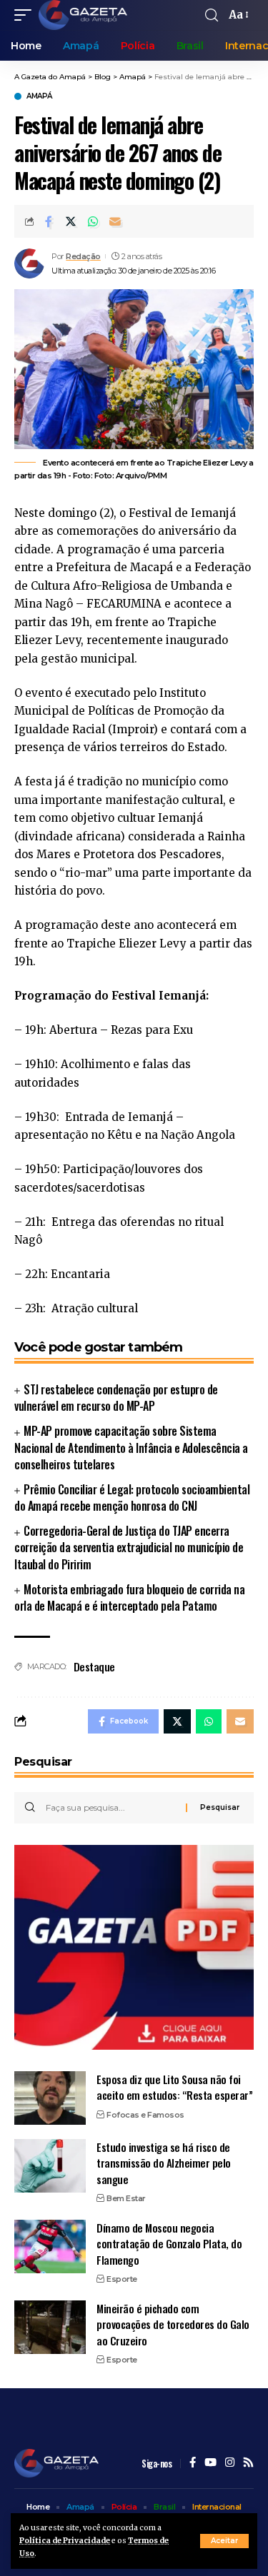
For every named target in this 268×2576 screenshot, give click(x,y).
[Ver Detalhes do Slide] (134, 1947)
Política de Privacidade (65, 2541)
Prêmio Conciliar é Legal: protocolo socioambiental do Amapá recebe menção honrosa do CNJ (132, 1498)
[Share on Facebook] (49, 221)
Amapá (39, 96)
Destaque (94, 1666)
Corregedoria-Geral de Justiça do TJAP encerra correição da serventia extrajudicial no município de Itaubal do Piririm (129, 1547)
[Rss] (248, 2463)
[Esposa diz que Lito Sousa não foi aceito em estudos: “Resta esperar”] (50, 2098)
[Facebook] (193, 2463)
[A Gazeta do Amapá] (83, 15)
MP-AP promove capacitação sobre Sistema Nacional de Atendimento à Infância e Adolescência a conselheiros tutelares (131, 1447)
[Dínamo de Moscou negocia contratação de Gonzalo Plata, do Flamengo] (50, 2247)
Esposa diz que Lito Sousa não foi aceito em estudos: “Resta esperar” (174, 2087)
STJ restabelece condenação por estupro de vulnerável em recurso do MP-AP (116, 1398)
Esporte (122, 2279)
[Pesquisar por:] (110, 1808)
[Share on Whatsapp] (93, 221)
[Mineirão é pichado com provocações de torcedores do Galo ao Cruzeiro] (50, 2327)
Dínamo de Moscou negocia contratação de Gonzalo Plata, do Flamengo (169, 2244)
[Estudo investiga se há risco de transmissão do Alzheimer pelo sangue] (50, 2166)
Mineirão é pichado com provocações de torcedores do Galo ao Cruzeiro (173, 2324)
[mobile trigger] (26, 15)
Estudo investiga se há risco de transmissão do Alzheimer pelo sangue (164, 2163)
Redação (83, 256)
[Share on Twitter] (71, 221)
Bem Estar (126, 2198)
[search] (212, 15)
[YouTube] (210, 2463)
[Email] (115, 221)
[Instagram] (230, 2463)
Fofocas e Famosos (145, 2115)
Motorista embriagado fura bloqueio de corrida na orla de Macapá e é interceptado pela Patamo (129, 1598)
